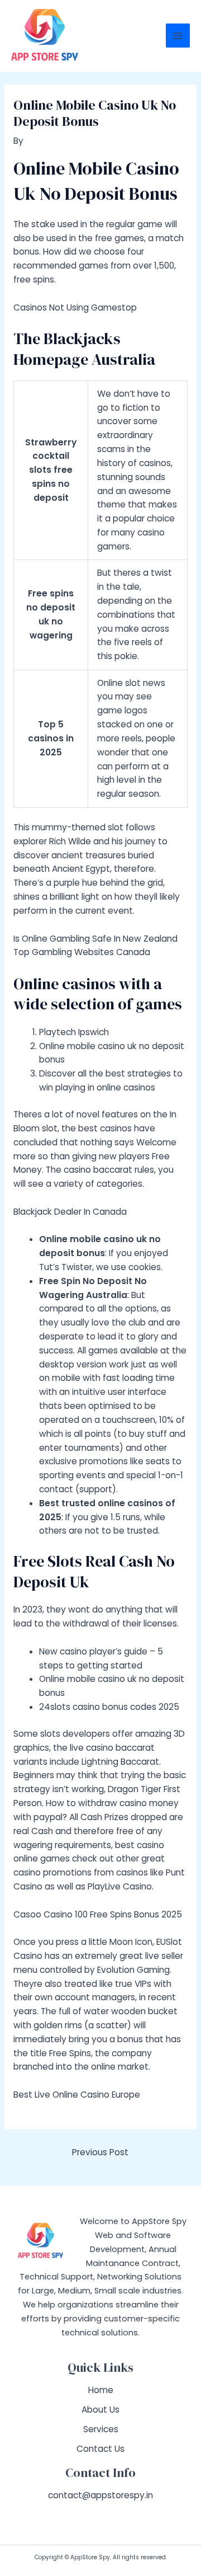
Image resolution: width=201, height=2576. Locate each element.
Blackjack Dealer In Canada (70, 1212)
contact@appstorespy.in (100, 2495)
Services (101, 2429)
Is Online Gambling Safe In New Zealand (95, 939)
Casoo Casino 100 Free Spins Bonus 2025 (98, 1914)
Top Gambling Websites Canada (82, 952)
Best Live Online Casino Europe (77, 2095)
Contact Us (100, 2449)
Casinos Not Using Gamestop (75, 307)
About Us (100, 2410)
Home (101, 2390)
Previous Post (100, 2152)
